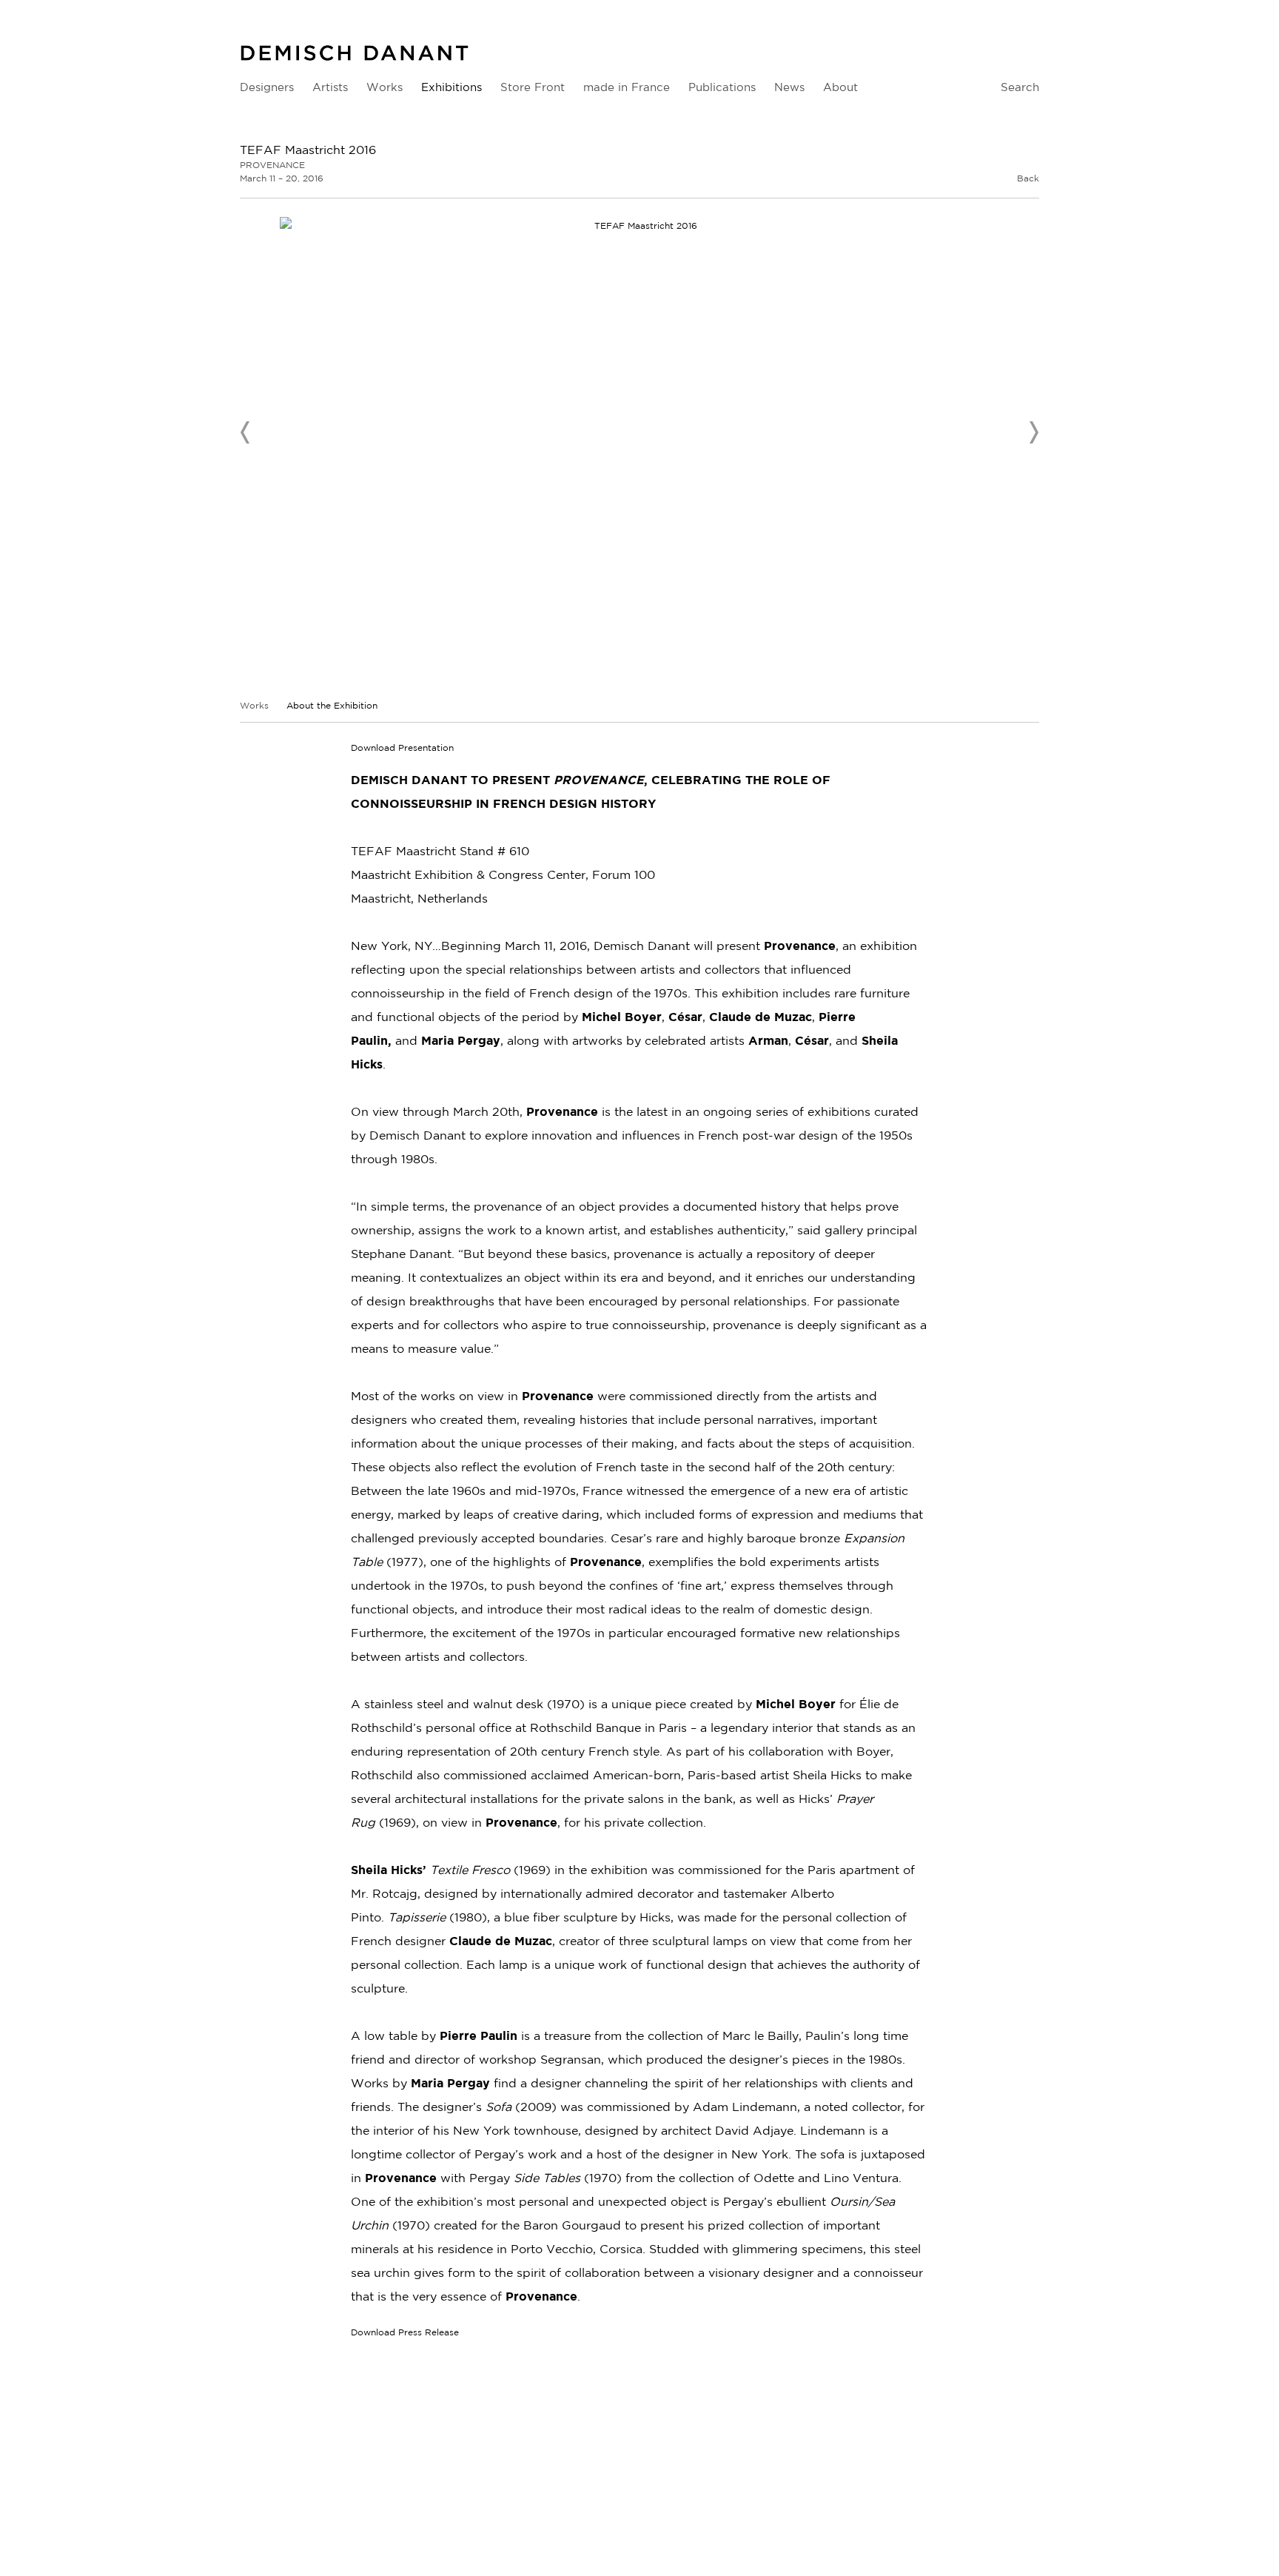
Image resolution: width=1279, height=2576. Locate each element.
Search (1020, 87)
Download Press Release (405, 2332)
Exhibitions (451, 87)
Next (1033, 432)
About (840, 87)
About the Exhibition (332, 705)
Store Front (533, 87)
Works (385, 87)
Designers (267, 87)
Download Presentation (402, 747)
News (789, 87)
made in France (627, 87)
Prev (246, 432)
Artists (330, 87)
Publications (722, 87)
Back (1028, 178)
